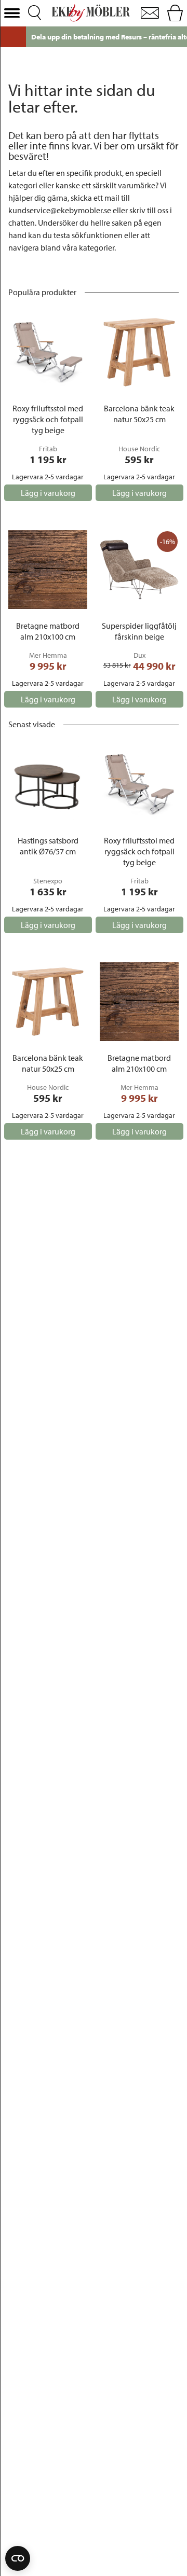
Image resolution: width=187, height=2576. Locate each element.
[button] (12, 13)
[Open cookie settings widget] (18, 2558)
